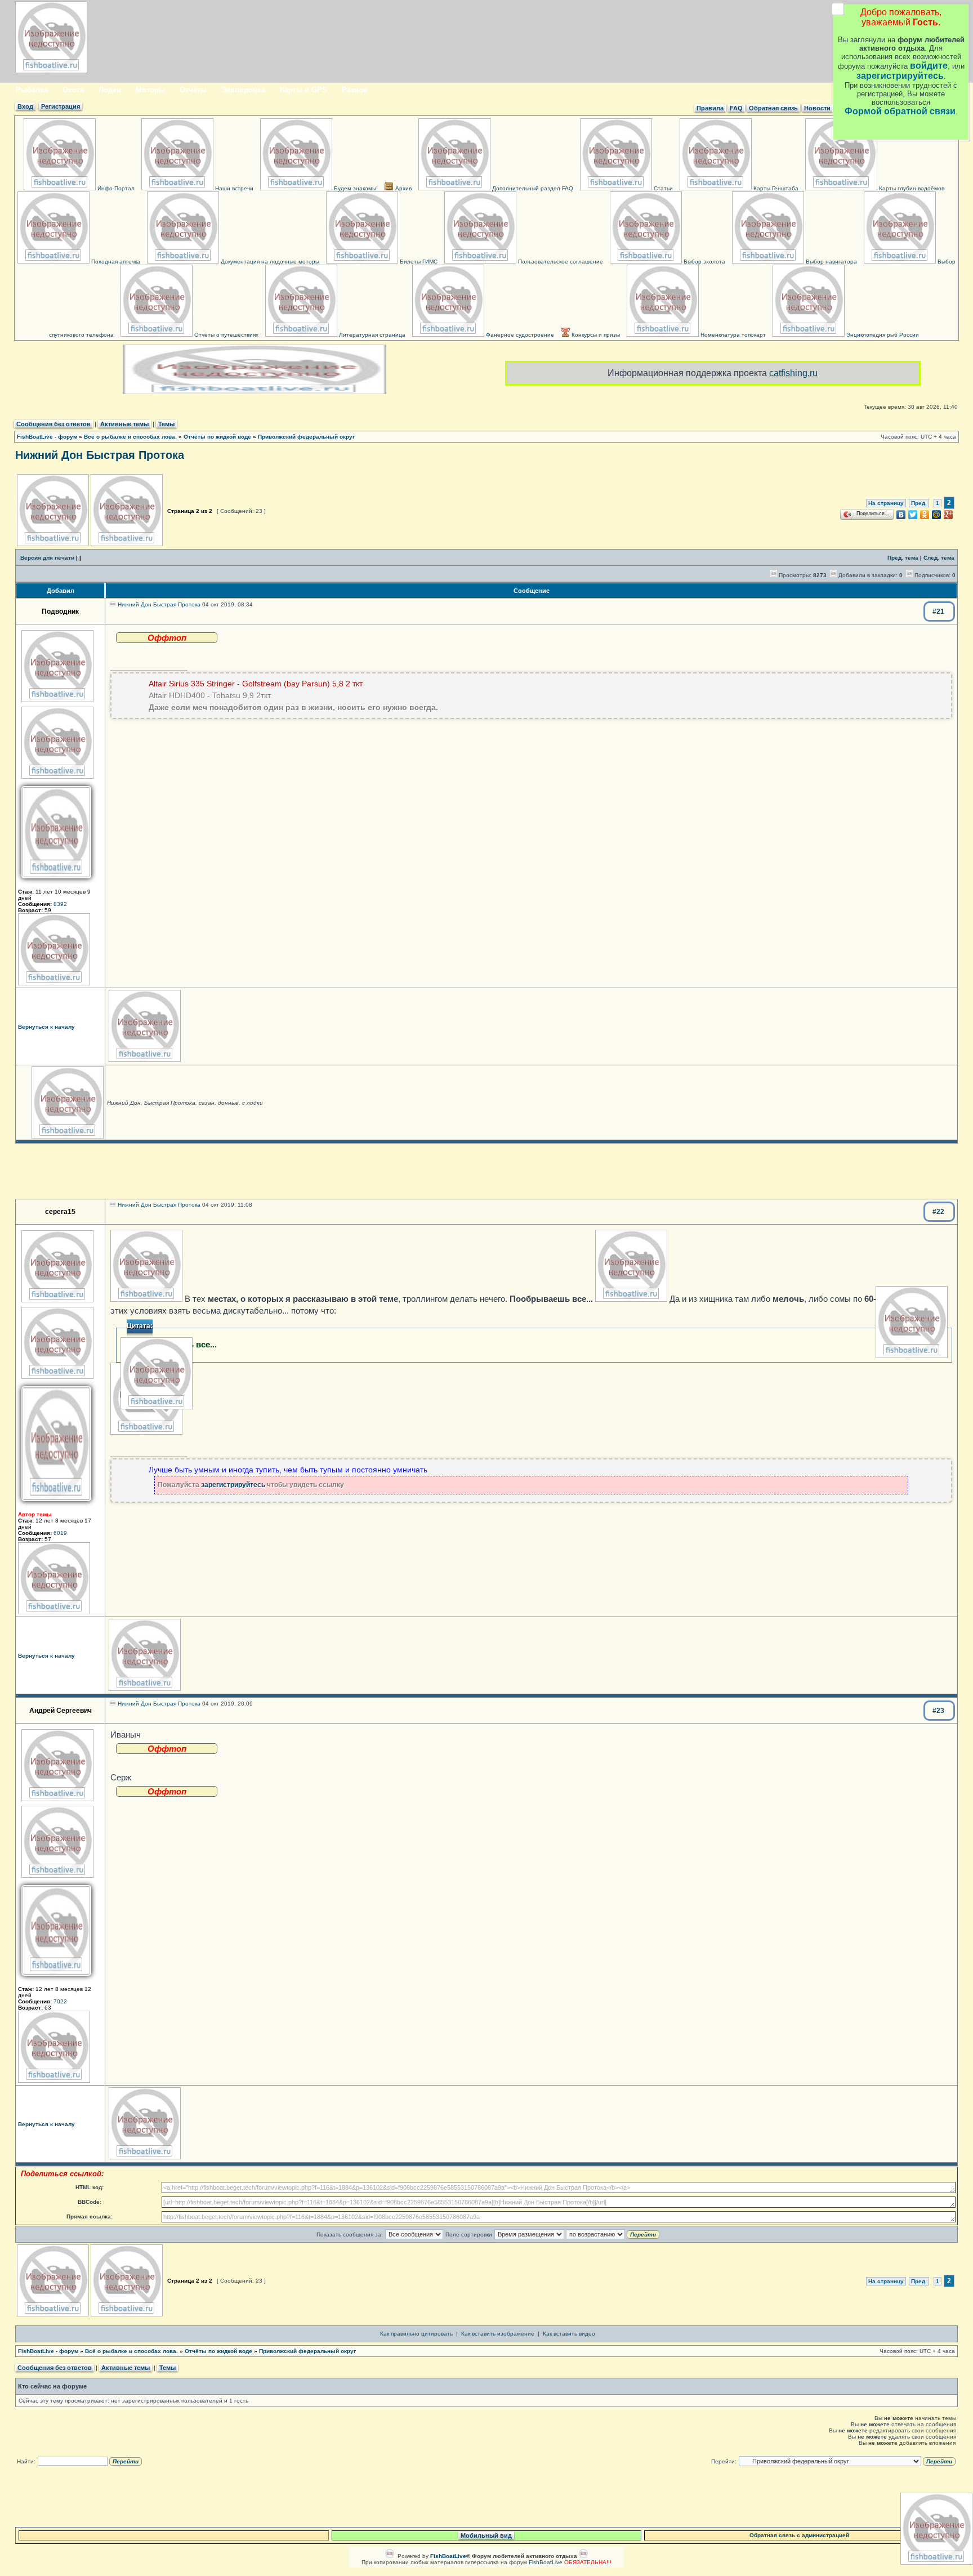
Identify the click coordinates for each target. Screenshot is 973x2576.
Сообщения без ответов (53, 424)
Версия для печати (47, 558)
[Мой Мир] (937, 515)
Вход (25, 106)
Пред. (919, 503)
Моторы (150, 90)
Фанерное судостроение (519, 335)
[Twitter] (913, 515)
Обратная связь (773, 108)
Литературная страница (371, 335)
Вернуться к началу (46, 1027)
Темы (166, 424)
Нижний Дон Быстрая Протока (100, 455)
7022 (60, 2001)
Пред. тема (903, 558)
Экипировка (243, 90)
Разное (354, 90)
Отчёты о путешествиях (226, 335)
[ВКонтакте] (901, 515)
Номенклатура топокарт (732, 335)
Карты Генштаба (775, 188)
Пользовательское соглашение (560, 262)
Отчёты (193, 90)
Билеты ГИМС (418, 262)
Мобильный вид (486, 2535)
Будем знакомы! (355, 188)
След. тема (939, 558)
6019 (60, 1533)
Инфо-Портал (115, 188)
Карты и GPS (303, 90)
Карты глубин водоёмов (911, 188)
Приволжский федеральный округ (306, 437)
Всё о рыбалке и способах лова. (130, 437)
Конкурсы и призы (595, 335)
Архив (403, 188)
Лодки (110, 90)
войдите (929, 66)
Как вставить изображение (498, 2334)
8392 (60, 904)
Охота (73, 90)
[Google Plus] (949, 515)
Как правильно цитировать (416, 2334)
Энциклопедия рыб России (882, 335)
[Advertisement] (486, 1171)
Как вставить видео (569, 2334)
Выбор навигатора (831, 262)
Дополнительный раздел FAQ (532, 188)
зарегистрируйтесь (900, 76)
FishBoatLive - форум (47, 437)
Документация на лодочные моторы (269, 262)
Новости (817, 108)
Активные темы (124, 424)
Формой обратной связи (900, 111)
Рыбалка (32, 90)
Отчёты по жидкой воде (217, 437)
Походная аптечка (115, 262)
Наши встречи (233, 188)
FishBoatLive (546, 2562)
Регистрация (61, 106)
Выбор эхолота (704, 262)
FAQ (736, 108)
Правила (710, 108)
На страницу (886, 503)
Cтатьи (662, 188)
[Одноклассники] (925, 515)
